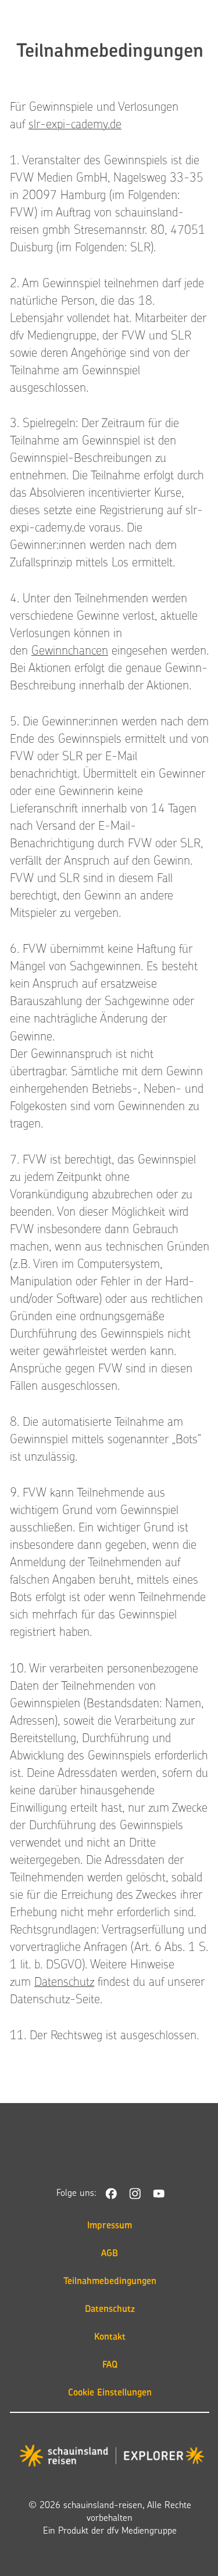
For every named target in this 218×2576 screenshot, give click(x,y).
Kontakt (110, 2337)
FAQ (110, 2365)
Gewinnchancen (70, 652)
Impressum (110, 2226)
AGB (110, 2254)
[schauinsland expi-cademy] (112, 2458)
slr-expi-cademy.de (75, 125)
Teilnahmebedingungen (110, 2282)
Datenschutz (64, 1983)
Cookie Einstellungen (110, 2393)
